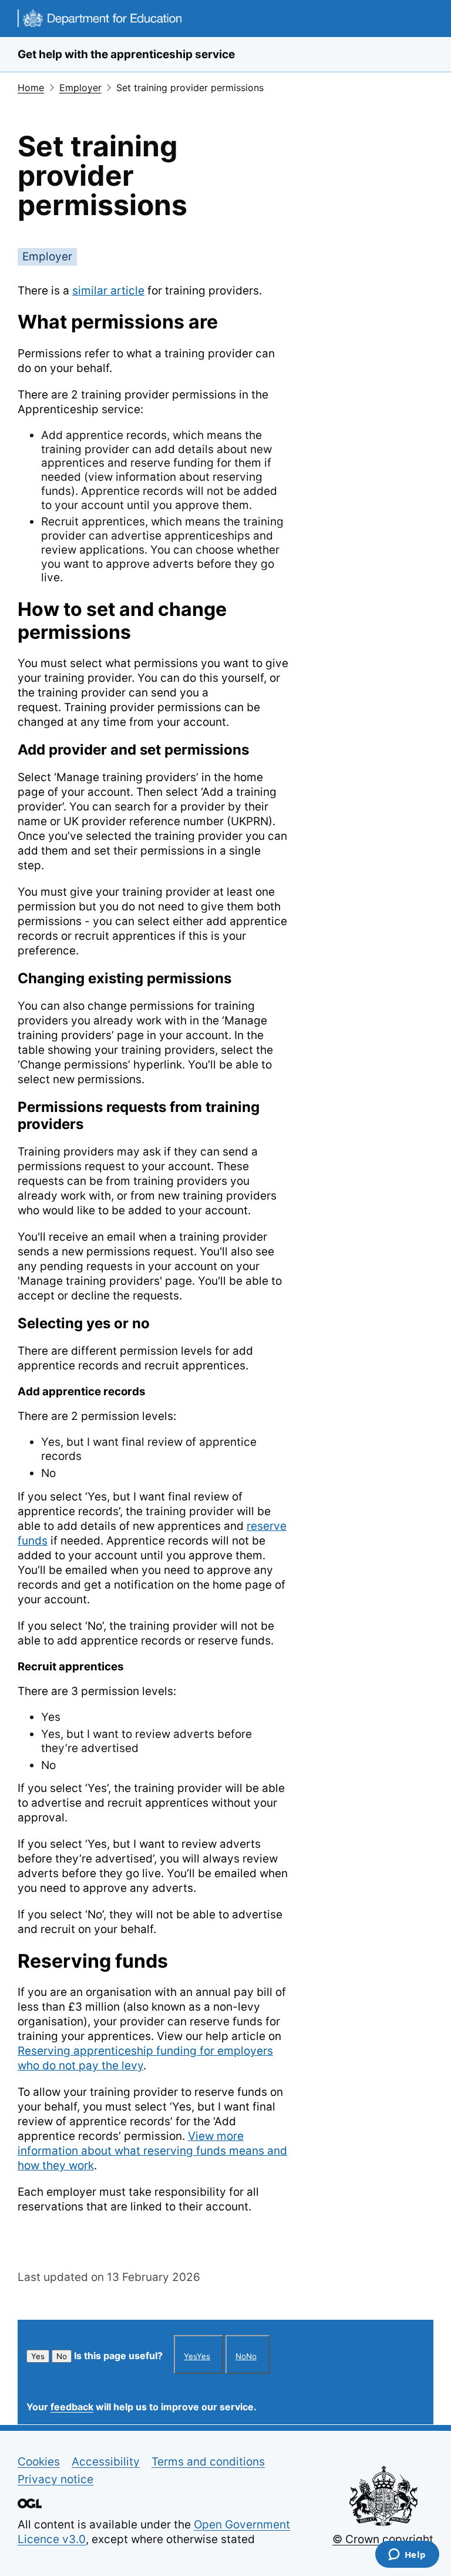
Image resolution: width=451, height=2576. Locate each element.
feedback (72, 2407)
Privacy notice (55, 2479)
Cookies (39, 2462)
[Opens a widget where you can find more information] (407, 2555)
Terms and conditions (208, 2462)
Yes (38, 2356)
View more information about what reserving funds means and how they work (152, 2151)
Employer (80, 88)
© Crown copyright (383, 2539)
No (62, 2356)
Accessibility (106, 2462)
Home (31, 88)
